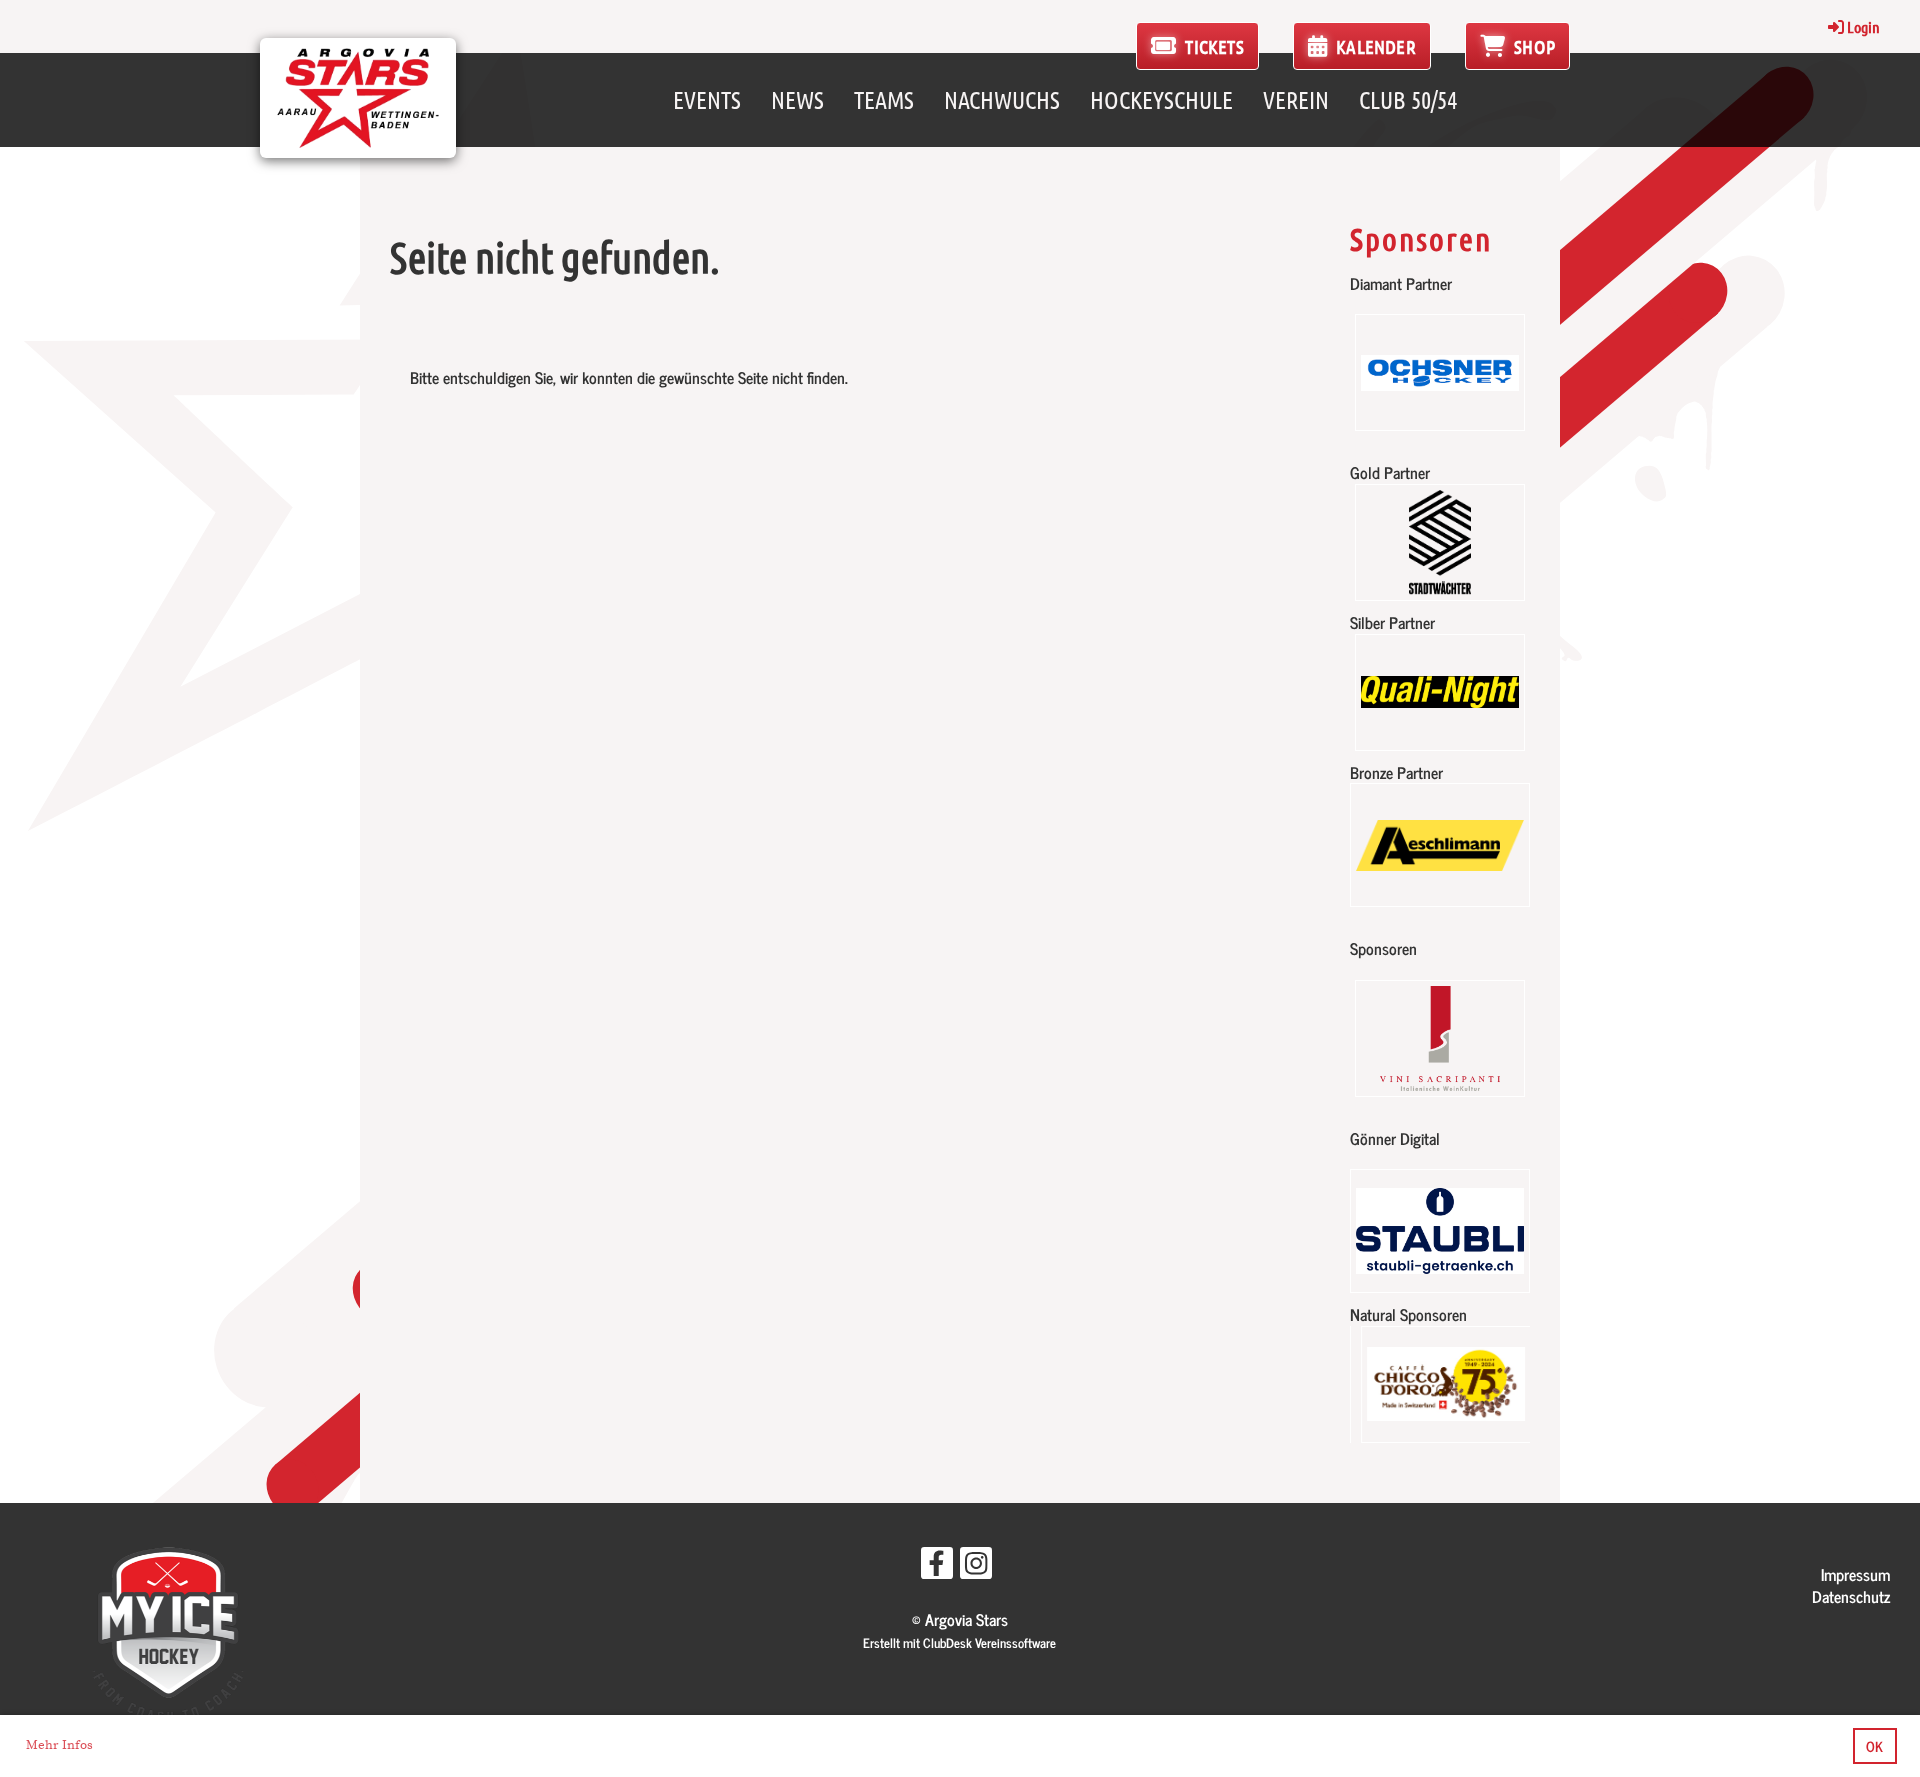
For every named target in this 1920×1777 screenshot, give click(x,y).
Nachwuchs (1002, 99)
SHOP (1532, 46)
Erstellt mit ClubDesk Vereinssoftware (959, 1642)
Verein (1296, 99)
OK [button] (1874, 1746)
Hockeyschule (1161, 99)
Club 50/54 (1408, 99)
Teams (884, 99)
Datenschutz (1851, 1596)
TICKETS (1212, 46)
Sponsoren (1421, 238)
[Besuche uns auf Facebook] (937, 1565)
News (797, 99)
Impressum (1855, 1574)
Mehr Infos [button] (59, 1745)
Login (1863, 26)
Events (707, 99)
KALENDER (1374, 46)
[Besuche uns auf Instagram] (976, 1565)
